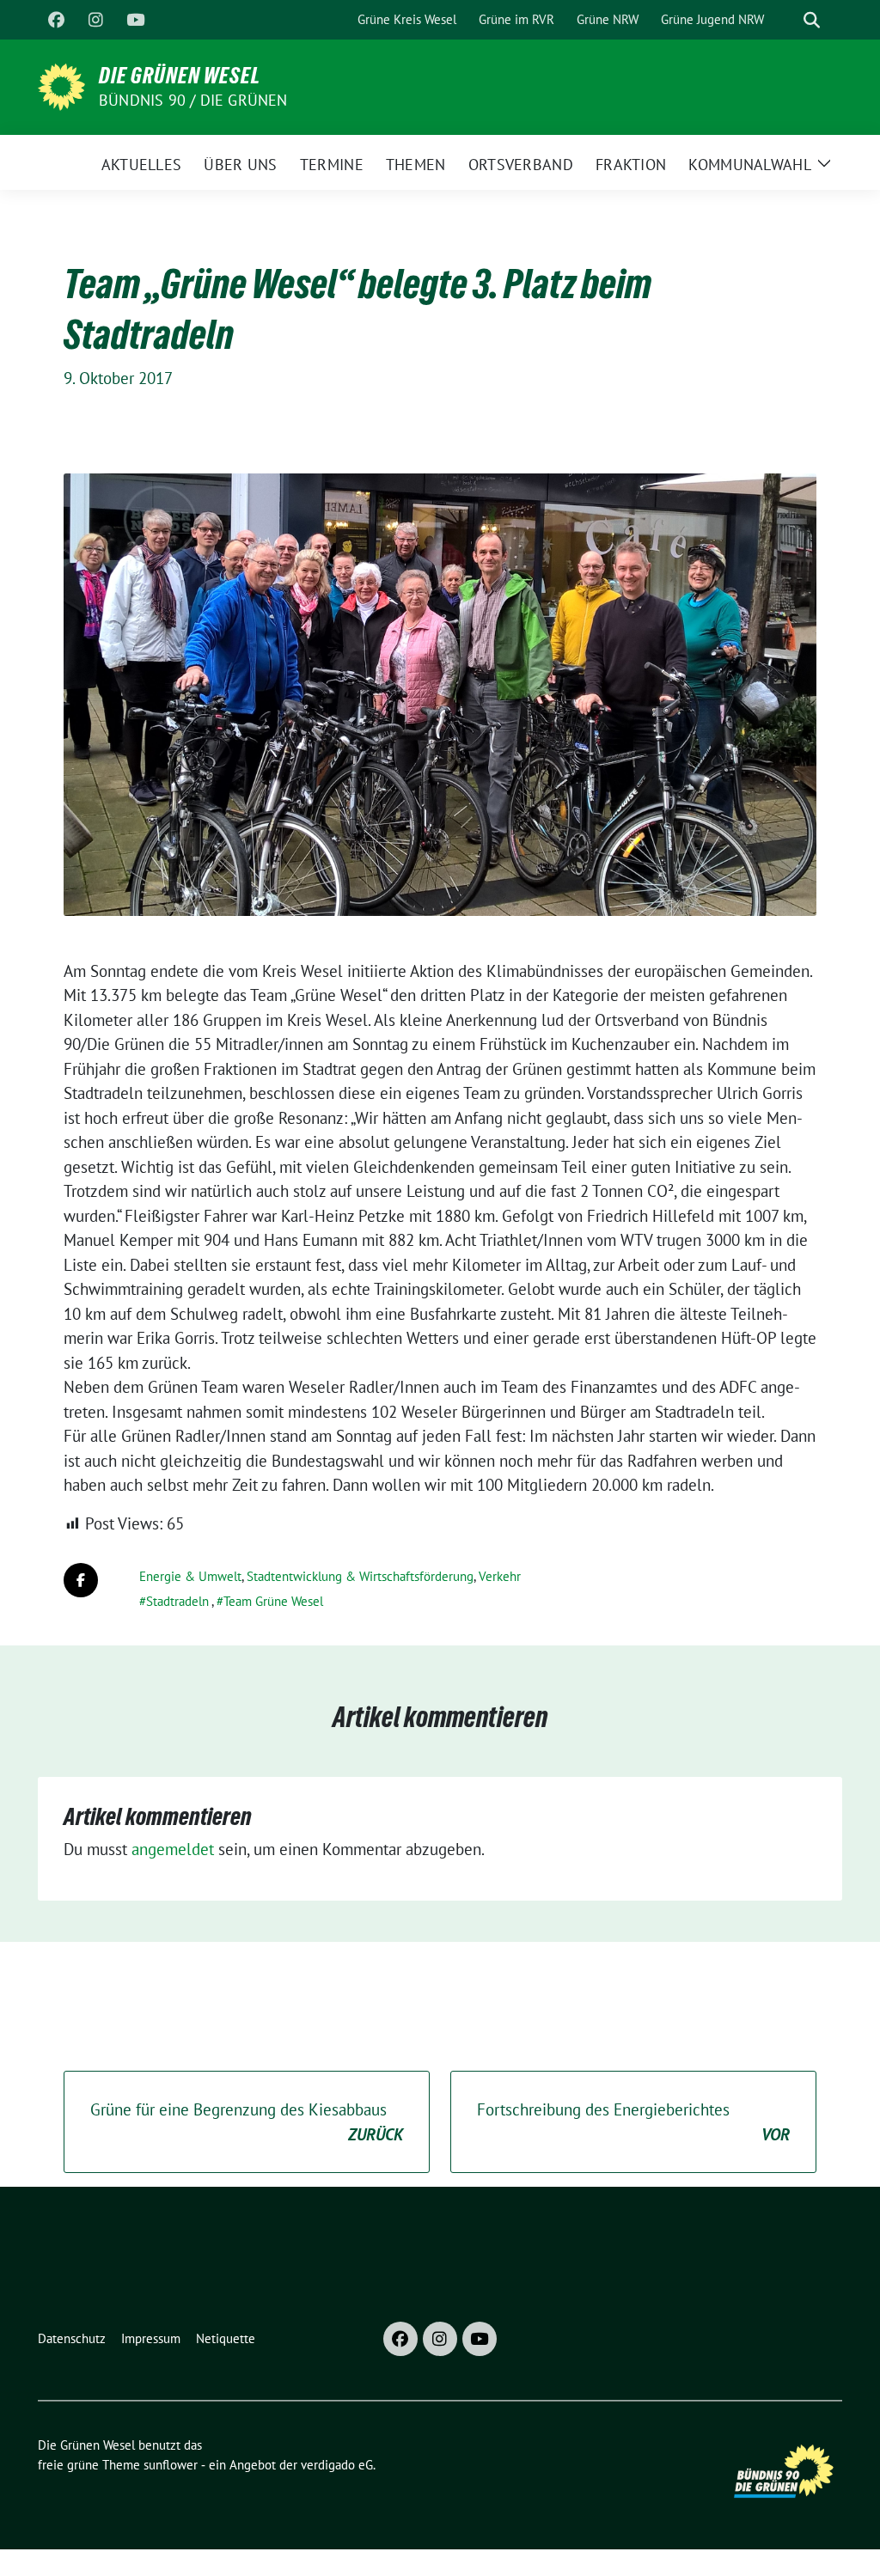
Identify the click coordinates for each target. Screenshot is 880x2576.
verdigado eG (337, 2465)
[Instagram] (95, 20)
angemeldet (173, 1849)
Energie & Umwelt (190, 1576)
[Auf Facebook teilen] (81, 1580)
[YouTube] (135, 20)
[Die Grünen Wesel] (61, 85)
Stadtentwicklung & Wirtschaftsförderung (360, 1576)
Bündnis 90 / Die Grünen (193, 100)
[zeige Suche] (812, 20)
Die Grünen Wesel (180, 76)
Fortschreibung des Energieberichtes (633, 2122)
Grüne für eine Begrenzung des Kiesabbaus (247, 2122)
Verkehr (500, 1576)
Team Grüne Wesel (273, 1601)
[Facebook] (56, 20)
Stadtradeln (177, 1601)
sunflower (171, 2465)
